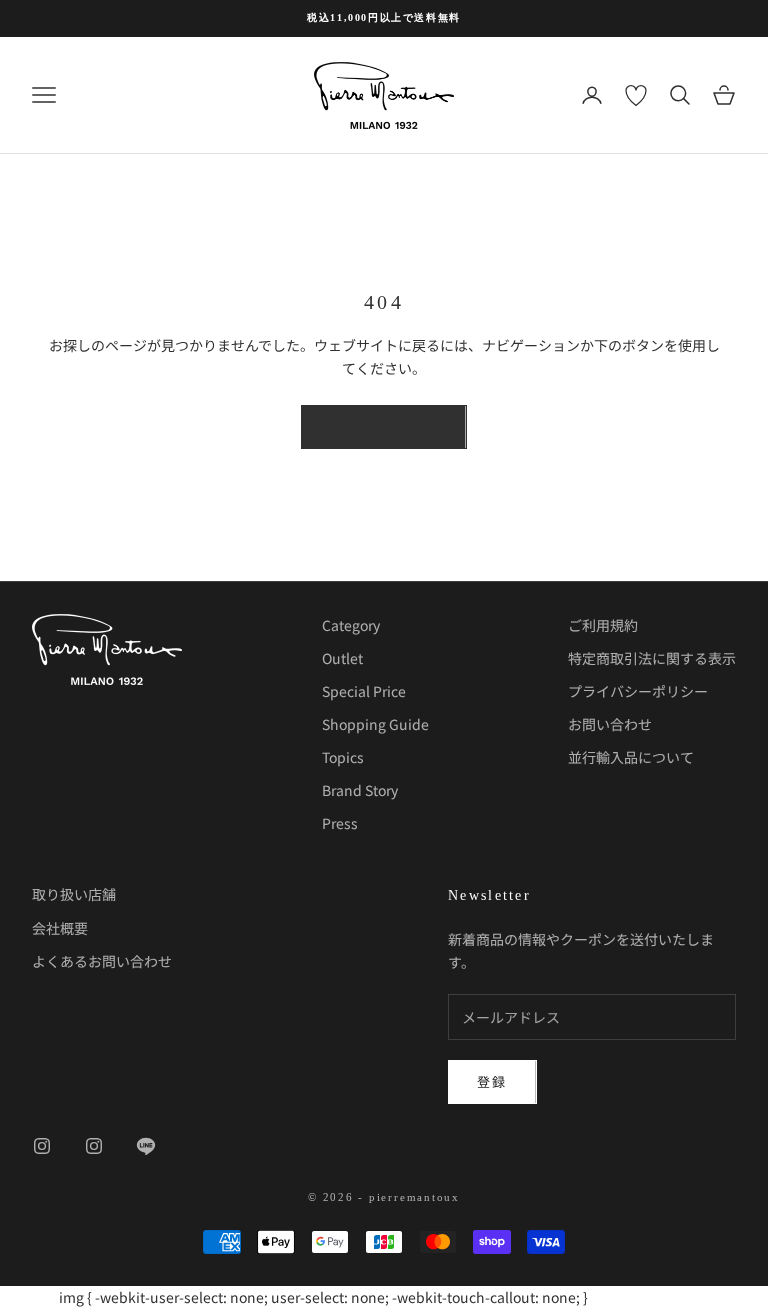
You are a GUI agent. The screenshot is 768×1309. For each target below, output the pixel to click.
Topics (343, 757)
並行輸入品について (631, 757)
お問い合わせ (610, 724)
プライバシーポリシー (638, 691)
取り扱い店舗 (74, 894)
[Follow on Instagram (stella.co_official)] (94, 1146)
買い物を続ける (383, 426)
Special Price (364, 691)
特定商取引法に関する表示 (652, 658)
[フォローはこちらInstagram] (42, 1146)
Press (340, 823)
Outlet (342, 658)
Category (351, 625)
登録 (492, 1081)
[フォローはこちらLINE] (146, 1146)
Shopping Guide (375, 724)
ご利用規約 (603, 625)
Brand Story (360, 790)
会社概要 (60, 928)
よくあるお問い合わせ (102, 961)
